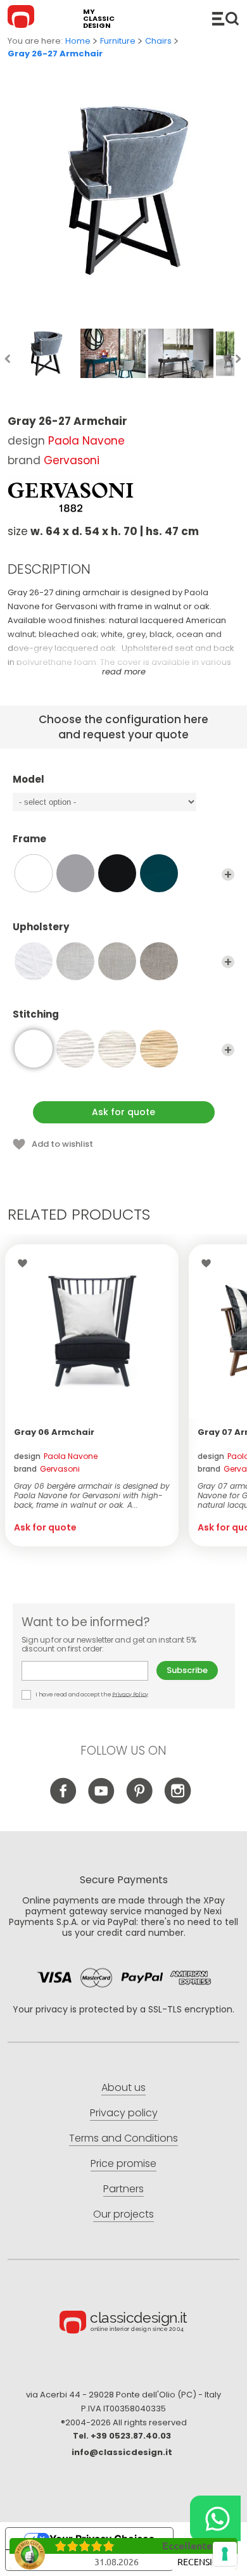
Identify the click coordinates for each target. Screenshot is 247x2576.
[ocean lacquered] (159, 873)
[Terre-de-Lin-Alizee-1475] (159, 961)
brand (47, 1469)
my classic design (99, 19)
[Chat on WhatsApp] (215, 2518)
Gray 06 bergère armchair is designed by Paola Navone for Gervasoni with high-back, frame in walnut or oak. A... (92, 1495)
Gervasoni (72, 460)
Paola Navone (86, 441)
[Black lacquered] (117, 873)
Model (28, 780)
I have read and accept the (92, 1694)
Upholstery (41, 927)
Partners (123, 2189)
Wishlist (26, 1263)
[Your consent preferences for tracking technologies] (225, 2554)
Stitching (36, 1015)
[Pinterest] (140, 1801)
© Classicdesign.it (123, 2324)
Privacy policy (124, 2113)
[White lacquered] (34, 873)
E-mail (89, 1671)
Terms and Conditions (123, 2138)
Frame (29, 839)
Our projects (123, 2214)
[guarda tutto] (228, 874)
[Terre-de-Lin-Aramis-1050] (75, 961)
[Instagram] (178, 1801)
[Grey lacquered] (75, 873)
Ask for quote (123, 1112)
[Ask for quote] (92, 1331)
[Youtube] (102, 1801)
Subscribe (187, 1670)
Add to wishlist (62, 1144)
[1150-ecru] (159, 1049)
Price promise (123, 2163)
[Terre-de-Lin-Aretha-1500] (117, 961)
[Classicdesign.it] (23, 18)
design (56, 1456)
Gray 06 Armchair (54, 1432)
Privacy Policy (130, 1694)
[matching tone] (34, 1049)
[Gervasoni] (71, 497)
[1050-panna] (117, 1049)
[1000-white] (75, 1049)
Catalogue (225, 18)
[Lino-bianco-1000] (34, 961)
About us (123, 2087)
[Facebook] (64, 1801)
